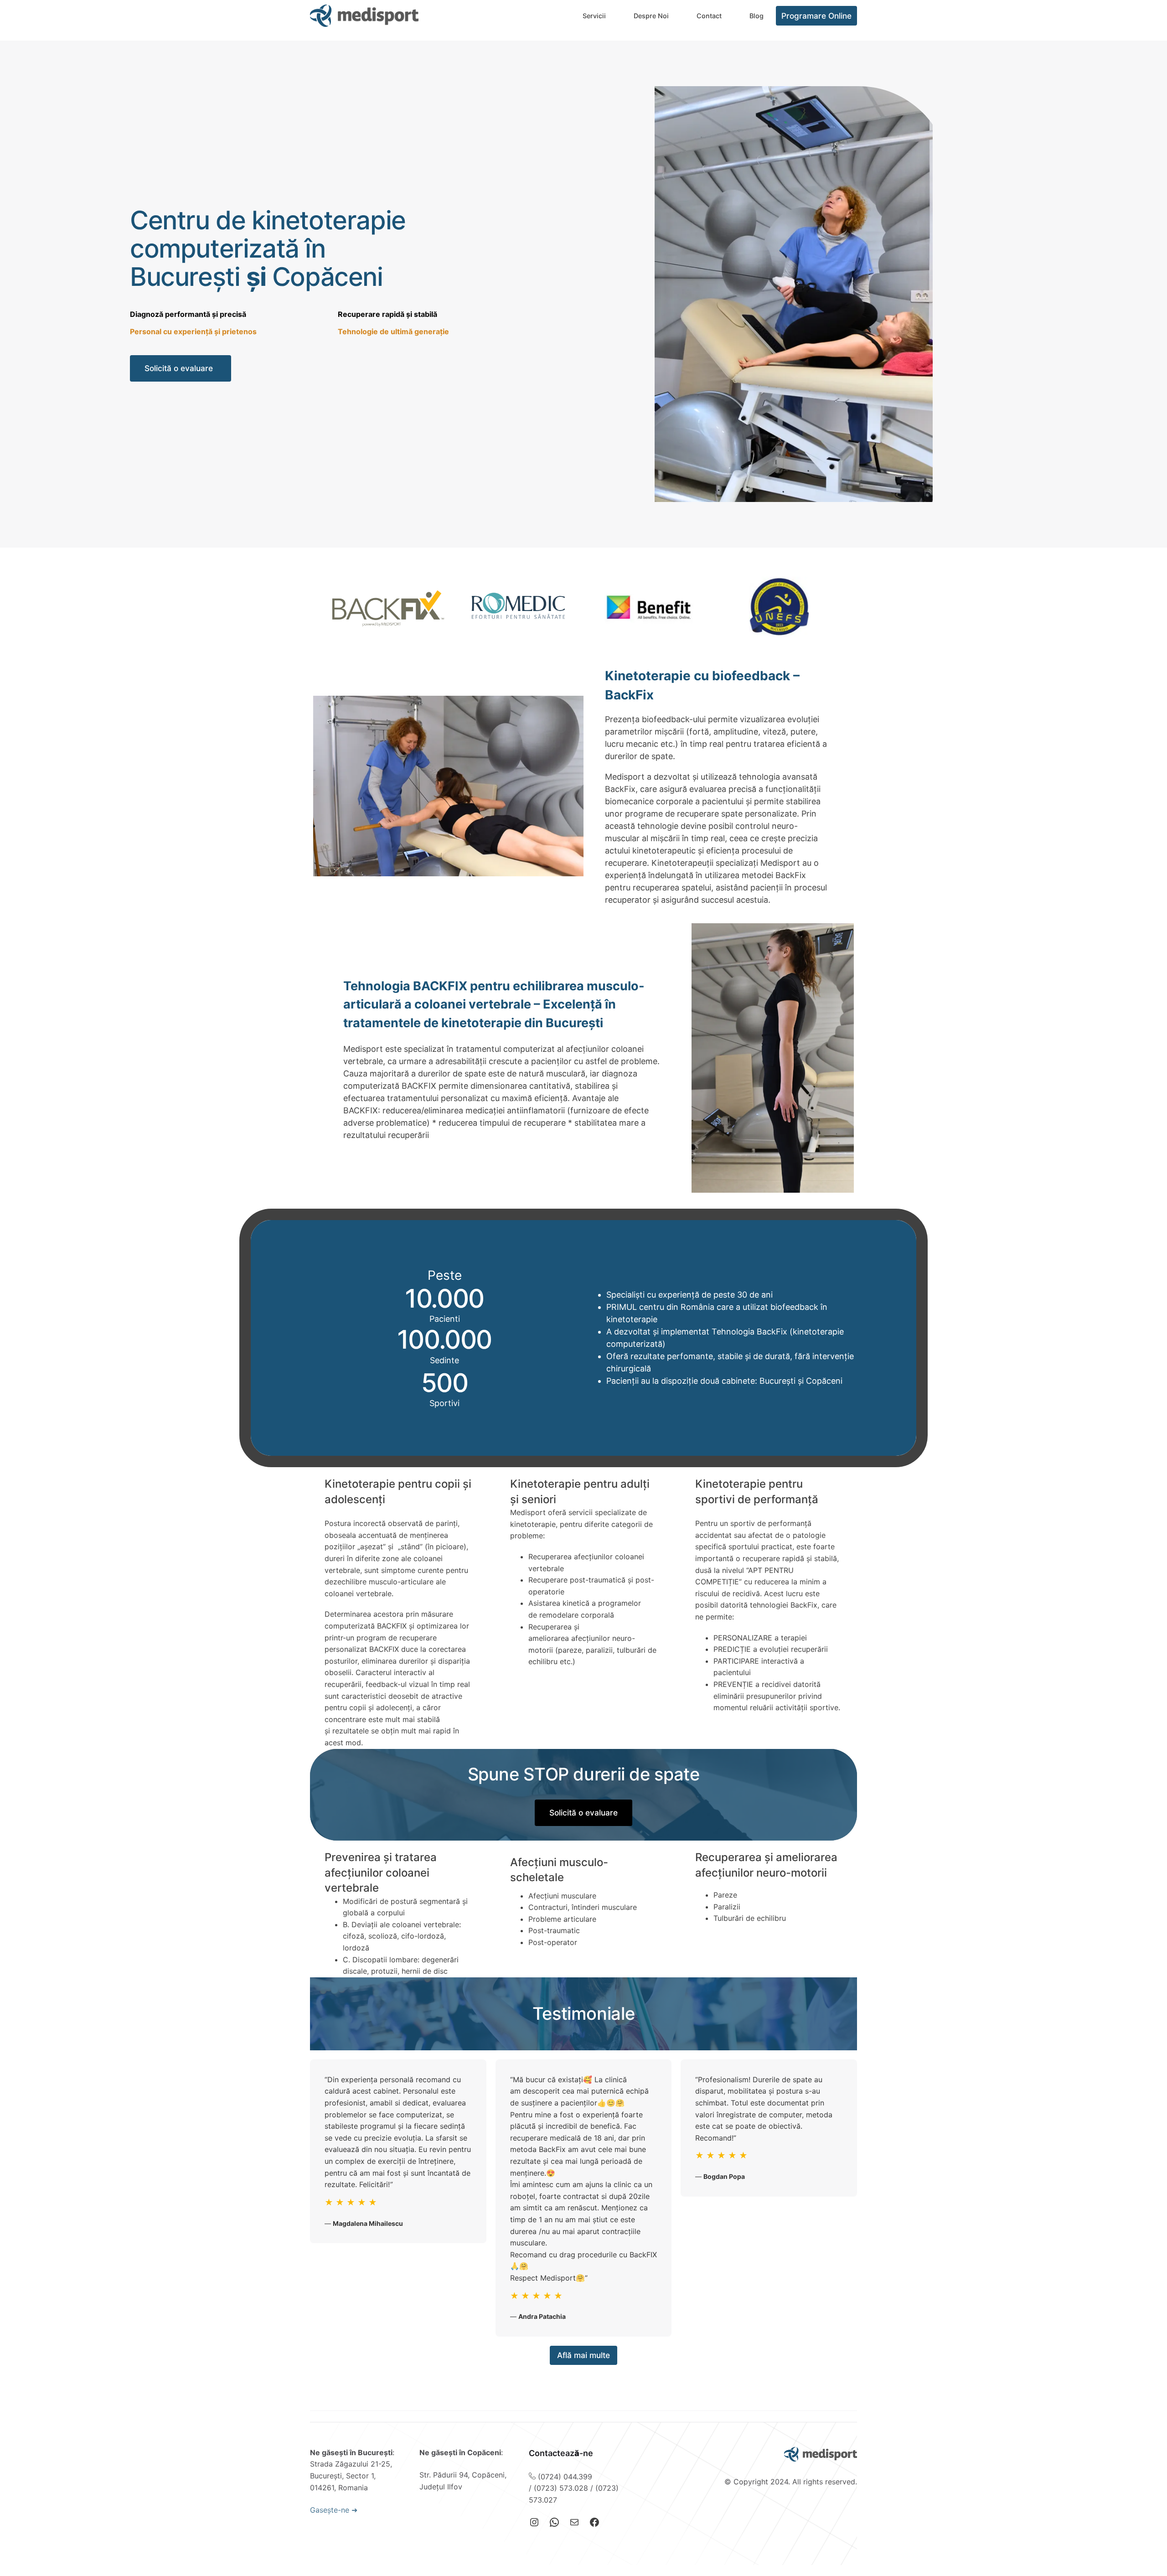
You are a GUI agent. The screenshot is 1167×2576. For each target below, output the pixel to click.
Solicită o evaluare (179, 368)
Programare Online (816, 16)
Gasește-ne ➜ (334, 2510)
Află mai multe (583, 2355)
